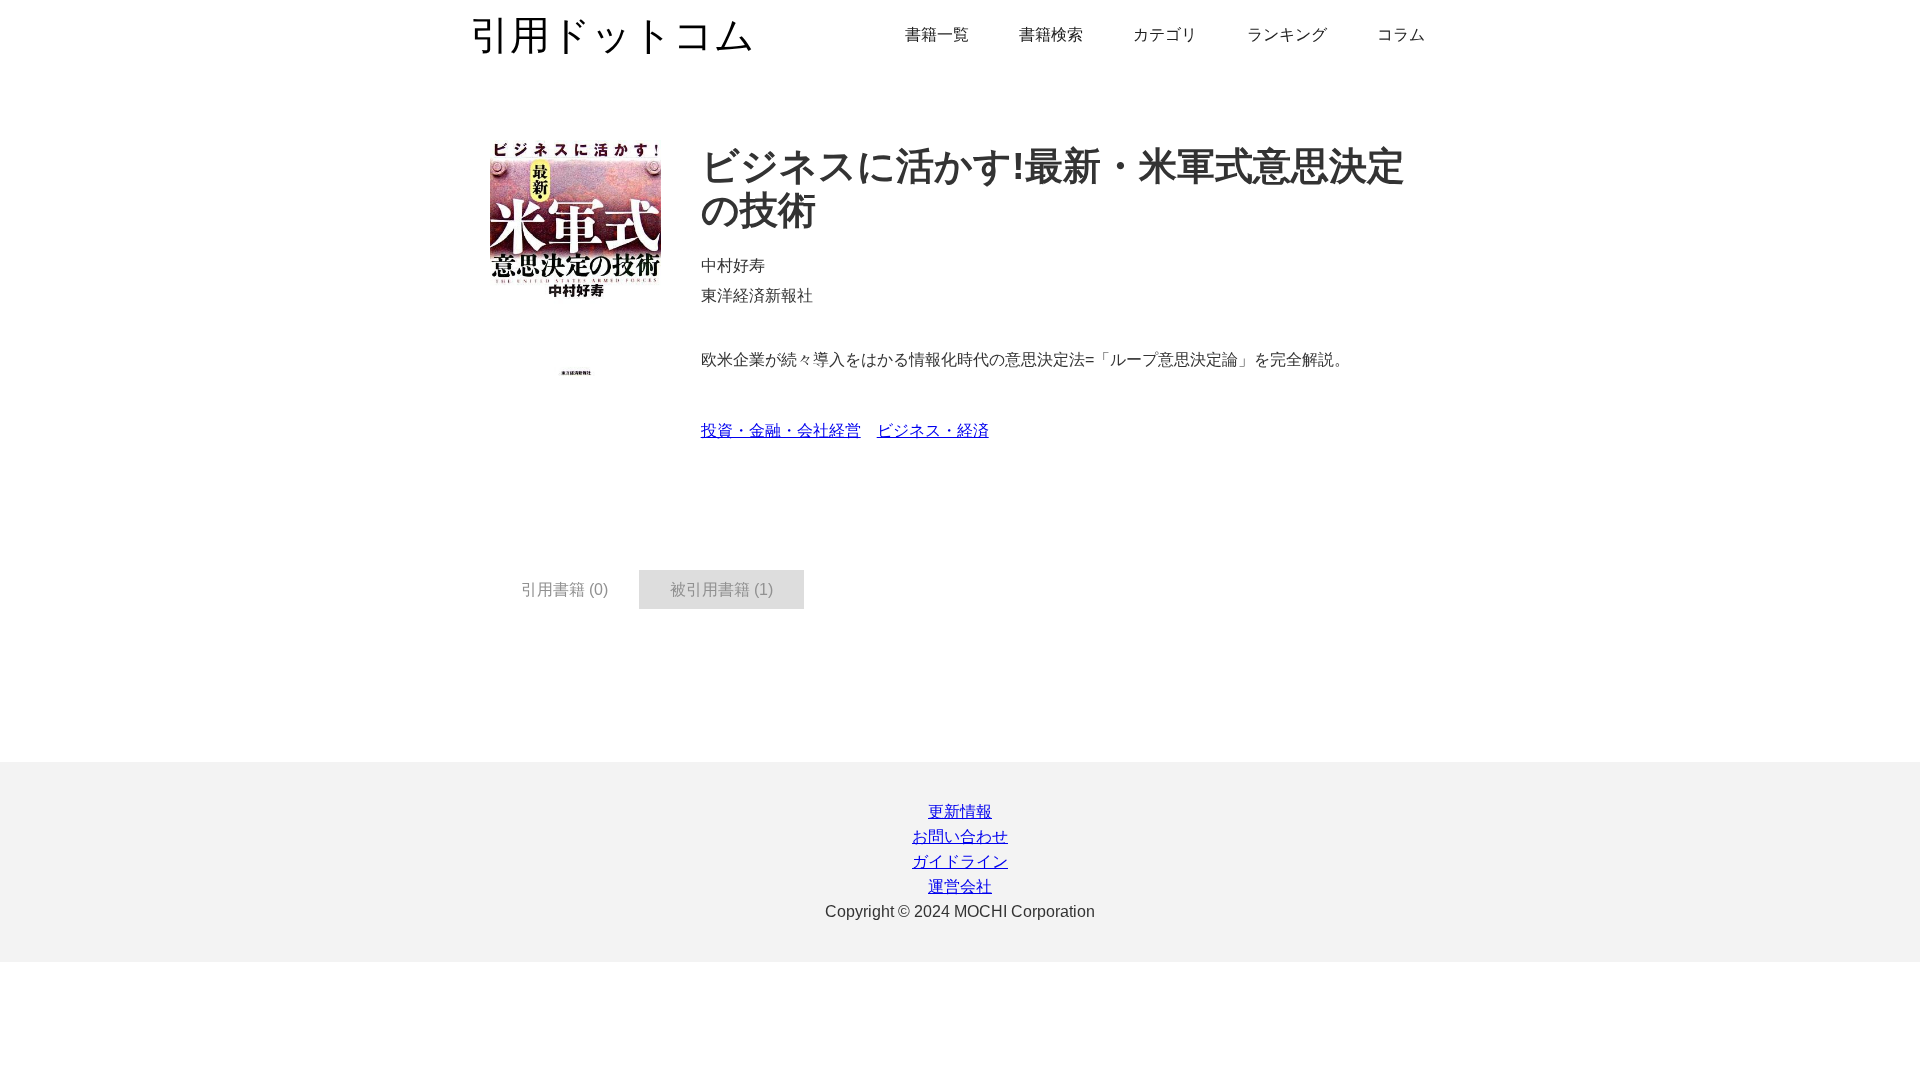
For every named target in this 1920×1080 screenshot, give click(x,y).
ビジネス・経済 (933, 430)
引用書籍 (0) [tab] (564, 589)
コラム (1401, 34)
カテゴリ (1165, 34)
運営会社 (960, 886)
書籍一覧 (937, 34)
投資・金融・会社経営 (781, 430)
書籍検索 (1051, 34)
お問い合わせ (960, 836)
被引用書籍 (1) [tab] (721, 589)
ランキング (1287, 34)
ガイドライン (960, 861)
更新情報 (960, 811)
